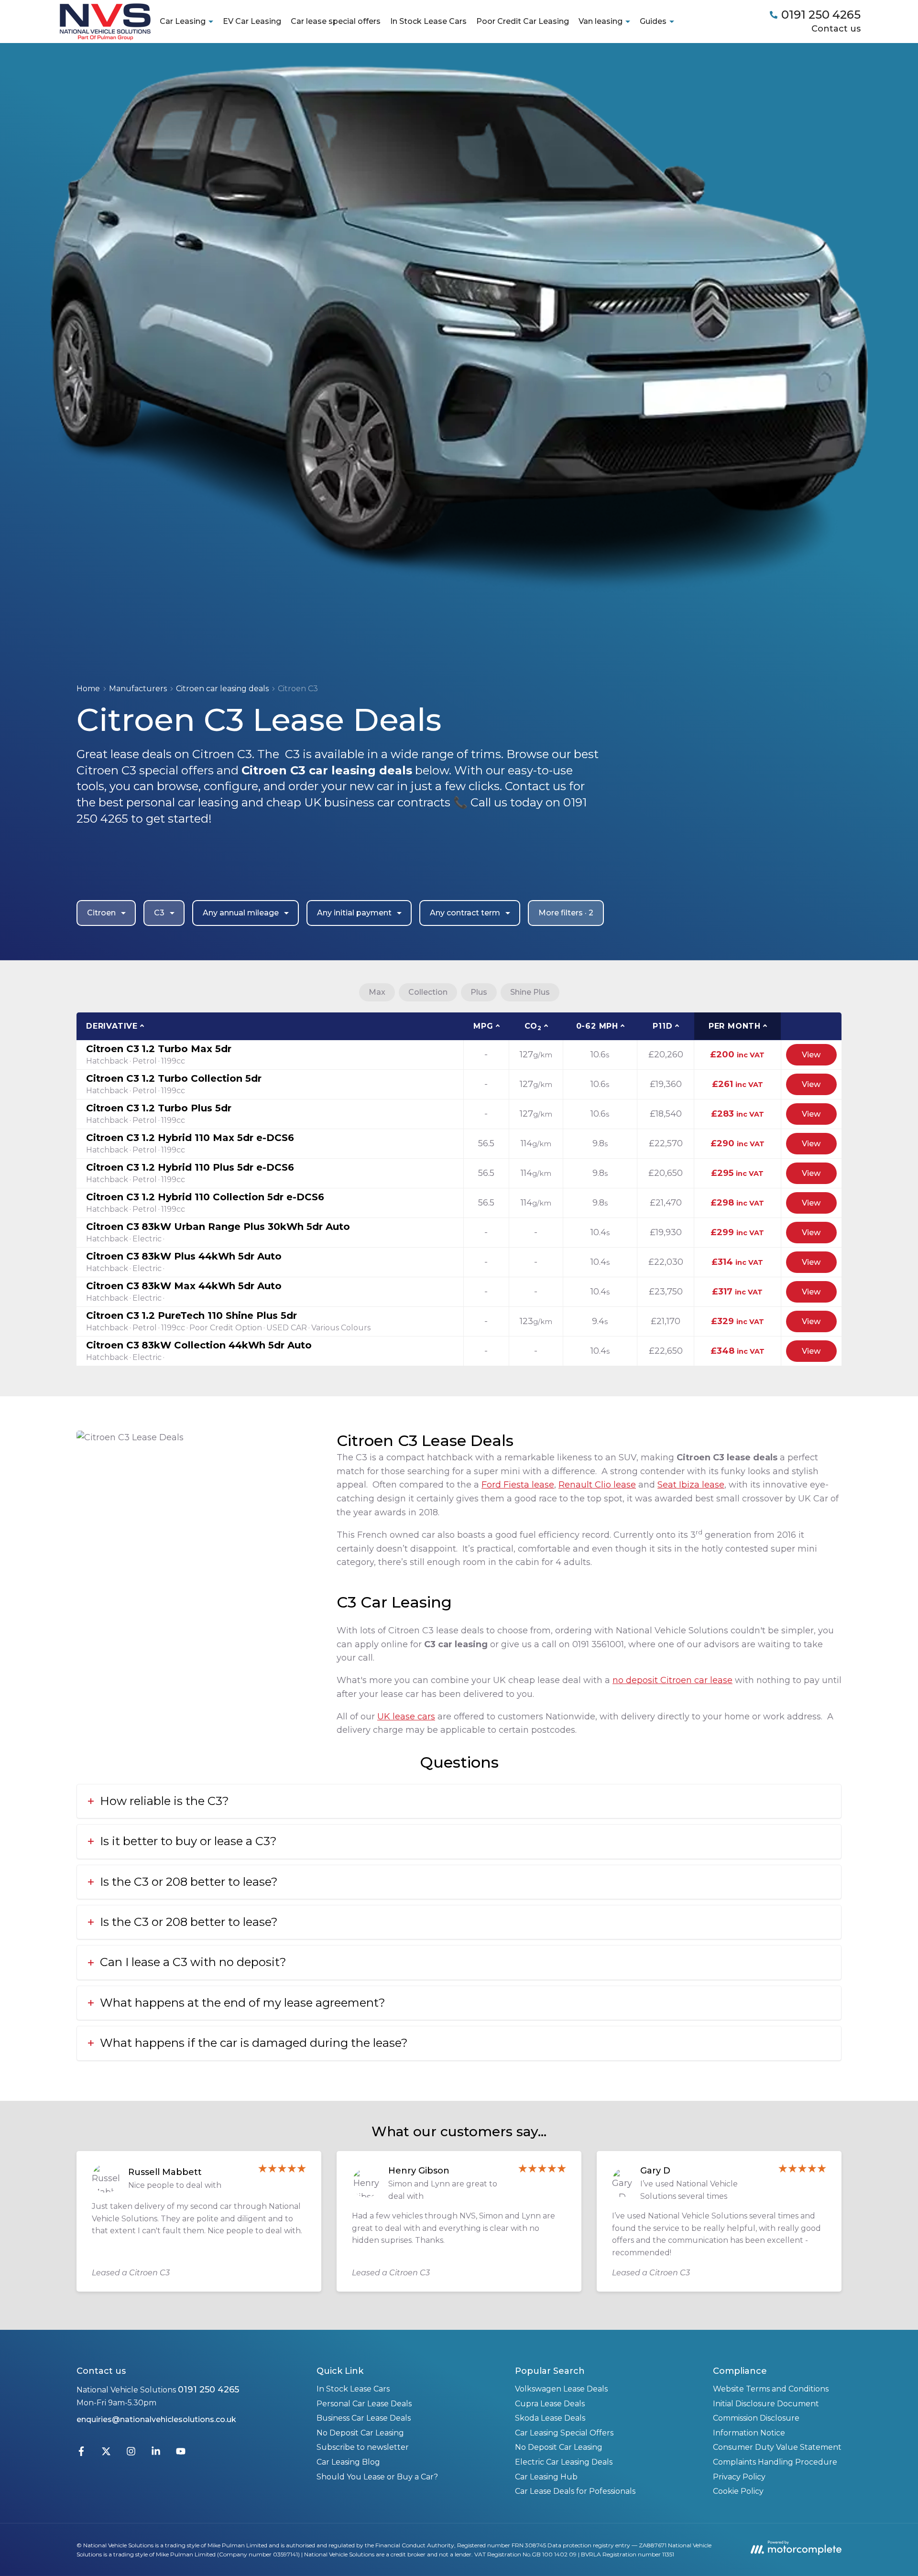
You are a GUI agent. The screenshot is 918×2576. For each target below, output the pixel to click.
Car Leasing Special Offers (564, 2433)
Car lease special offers (336, 21)
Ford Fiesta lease (518, 1485)
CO (533, 1027)
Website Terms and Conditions (771, 2389)
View (811, 1055)
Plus (479, 992)
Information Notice (749, 2433)
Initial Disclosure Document (766, 2404)
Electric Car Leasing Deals (564, 2462)
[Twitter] (106, 2453)
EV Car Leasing (252, 21)
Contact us (836, 29)
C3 (159, 913)
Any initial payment (354, 913)
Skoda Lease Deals (550, 2418)
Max (377, 992)
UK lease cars (406, 1717)
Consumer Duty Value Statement (777, 2447)
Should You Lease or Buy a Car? (377, 2477)
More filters (566, 913)
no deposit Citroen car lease (672, 1680)
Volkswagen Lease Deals (561, 2389)
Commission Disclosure (756, 2418)
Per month (735, 1026)
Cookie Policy (738, 2491)
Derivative (112, 1026)
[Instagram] (131, 2453)
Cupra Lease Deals (550, 2404)
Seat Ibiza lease (691, 1485)
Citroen (101, 913)
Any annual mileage (241, 913)
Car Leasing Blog (348, 2462)
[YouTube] (181, 2453)
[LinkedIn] (156, 2453)
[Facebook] (81, 2453)
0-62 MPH (597, 1026)
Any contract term (465, 913)
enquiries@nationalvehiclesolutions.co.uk (156, 2419)
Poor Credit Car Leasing (523, 21)
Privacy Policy (739, 2477)
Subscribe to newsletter (363, 2447)
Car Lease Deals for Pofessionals (575, 2491)
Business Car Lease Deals (364, 2418)
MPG (483, 1026)
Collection (428, 992)
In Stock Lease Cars (428, 21)
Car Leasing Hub (546, 2477)
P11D (662, 1026)
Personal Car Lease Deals (364, 2404)
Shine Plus (530, 992)
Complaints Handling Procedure (775, 2462)
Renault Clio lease (597, 1485)
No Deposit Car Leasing (360, 2433)
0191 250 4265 (208, 2390)
